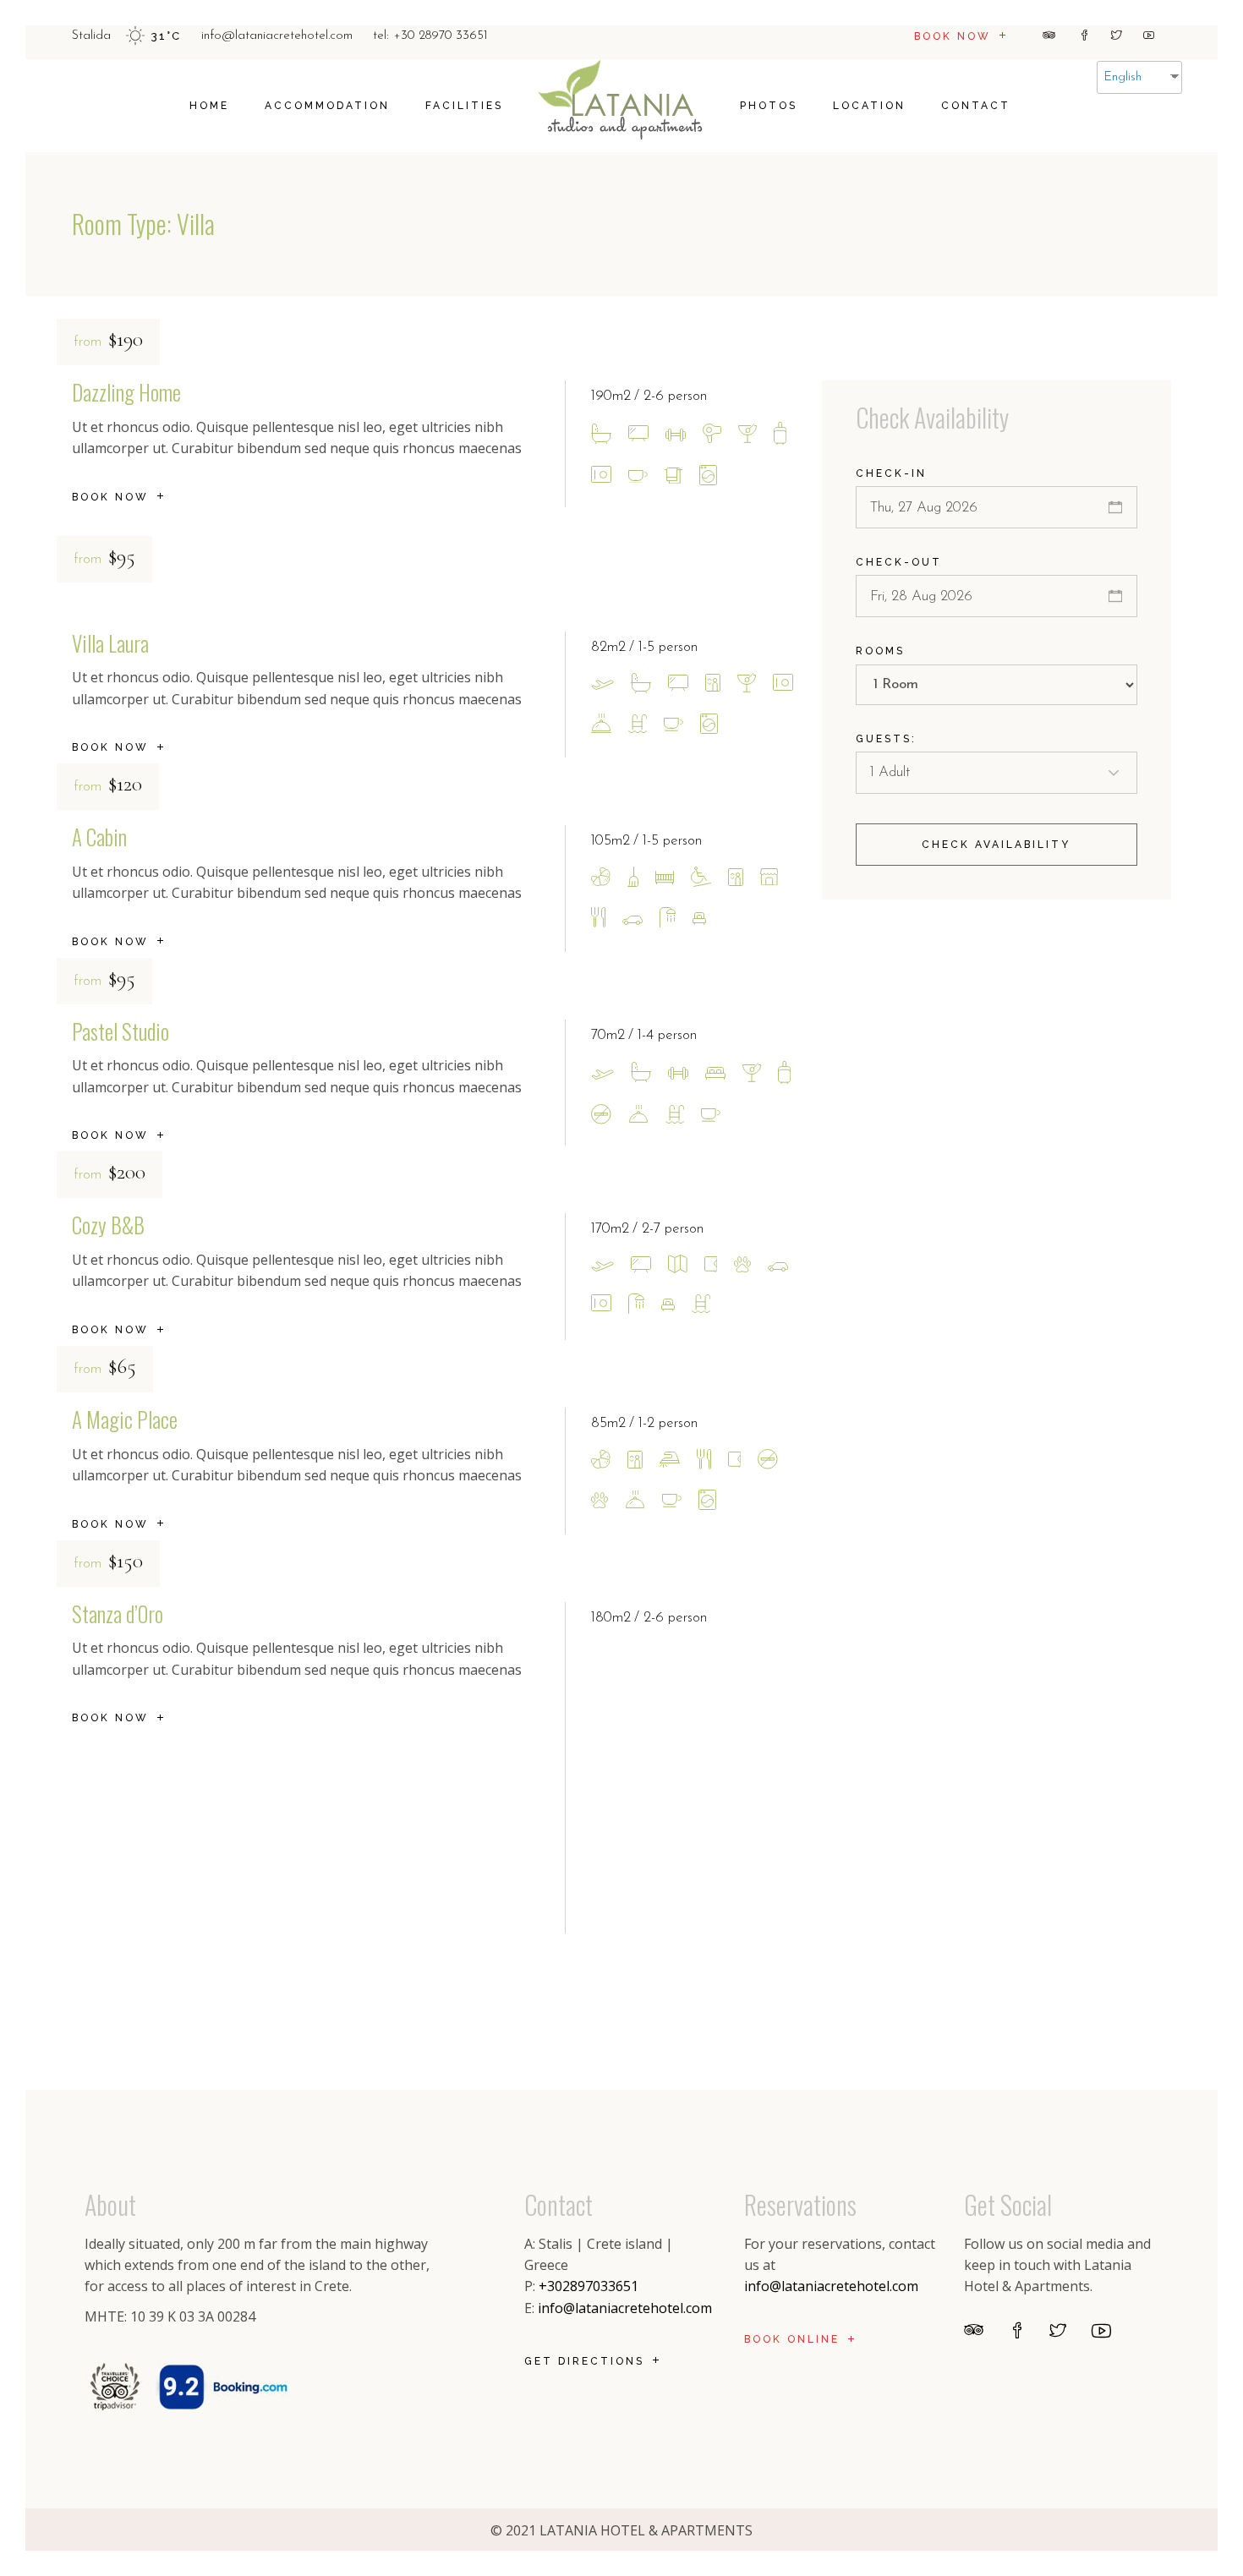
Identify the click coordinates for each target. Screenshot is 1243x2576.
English (1123, 77)
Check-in (891, 473)
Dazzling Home (126, 392)
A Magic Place (125, 1419)
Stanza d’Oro (118, 1613)
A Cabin (99, 837)
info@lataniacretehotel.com (625, 2308)
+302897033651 (589, 2286)
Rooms (880, 651)
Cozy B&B (108, 1225)
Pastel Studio (120, 1031)
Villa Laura (110, 643)
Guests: (886, 739)
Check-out (899, 562)
